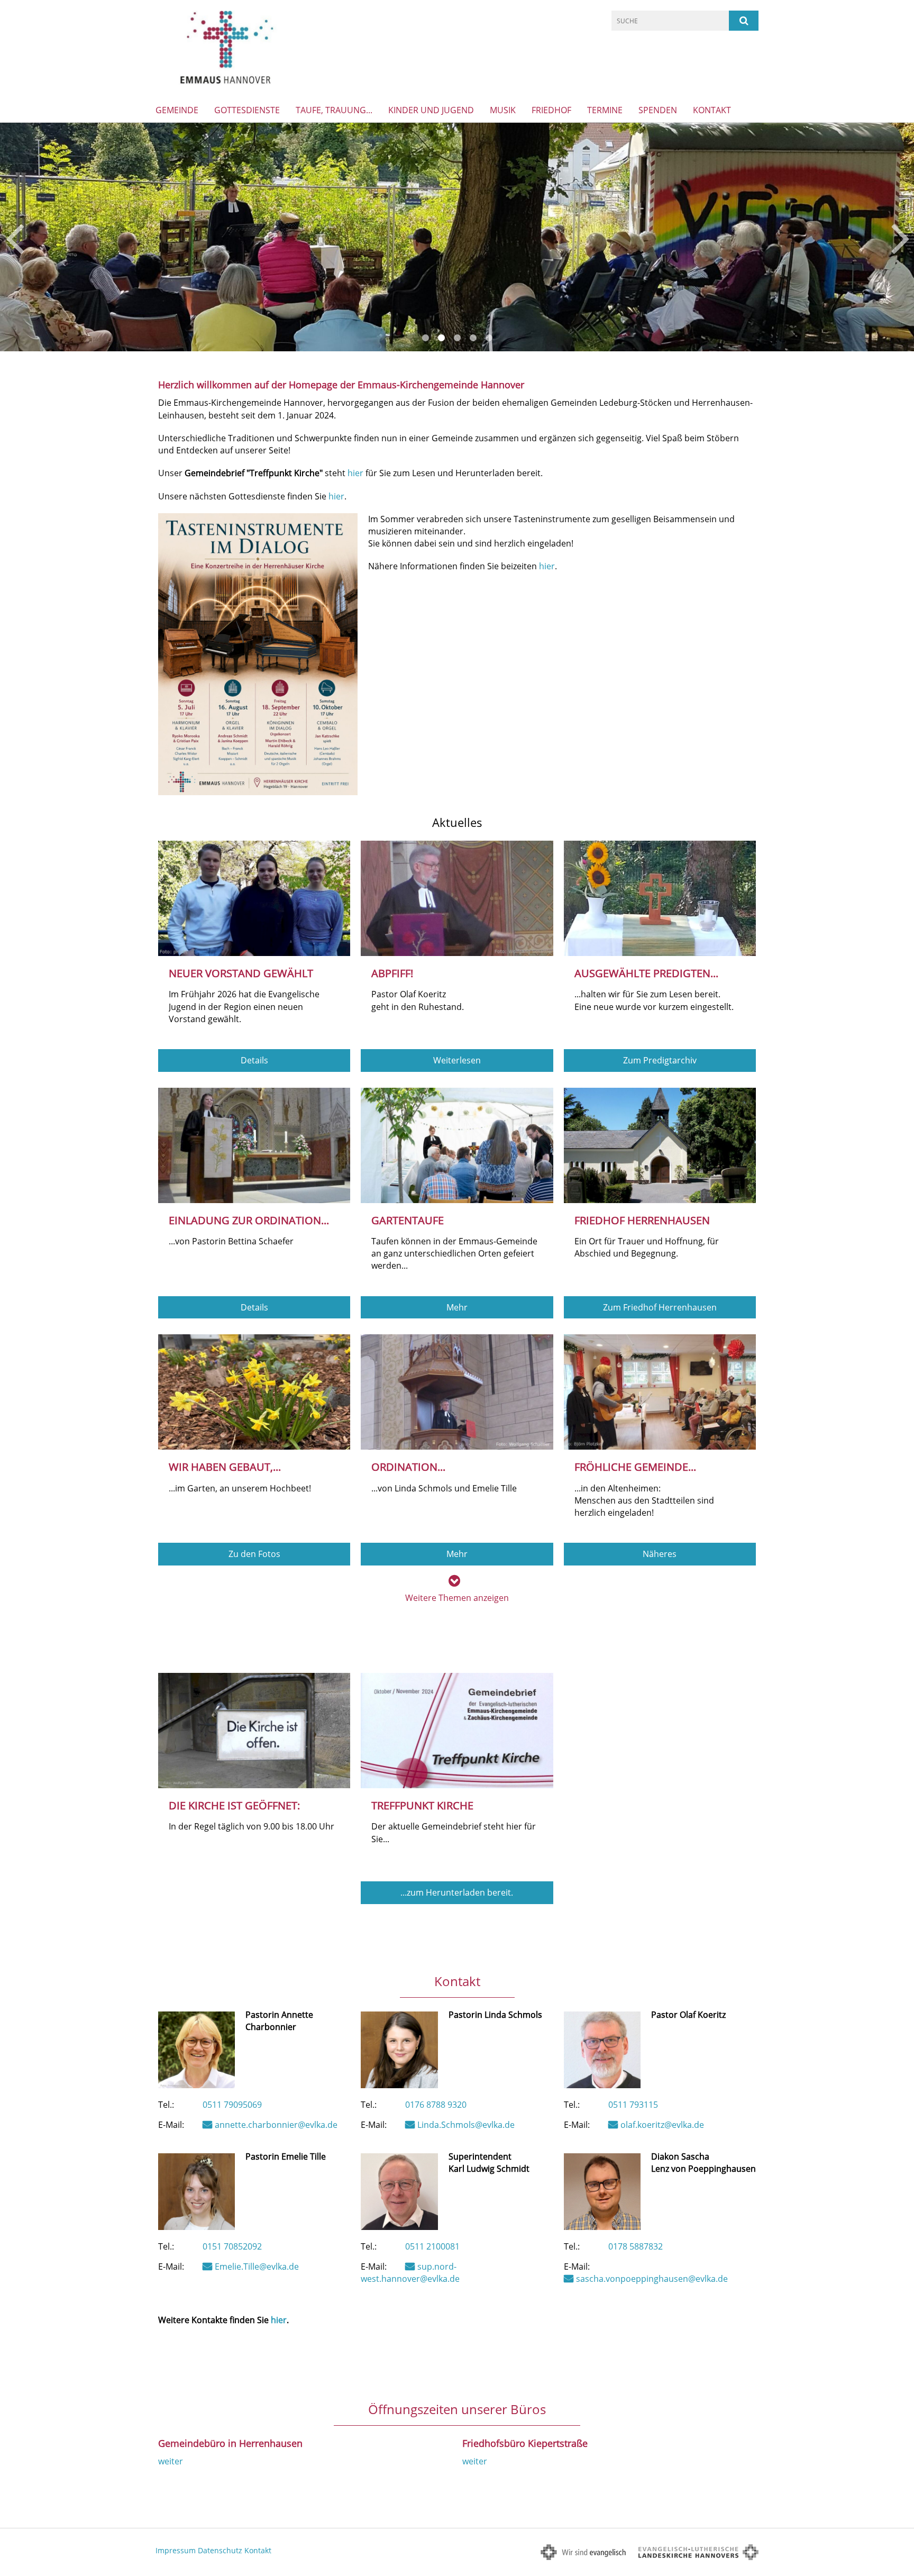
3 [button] (457, 338)
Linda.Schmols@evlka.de (466, 2125)
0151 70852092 (232, 2246)
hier (355, 473)
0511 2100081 (432, 2246)
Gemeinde (177, 110)
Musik (503, 110)
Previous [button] (15, 237)
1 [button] (425, 338)
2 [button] (441, 338)
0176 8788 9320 (436, 2105)
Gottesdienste (247, 110)
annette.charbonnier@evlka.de (276, 2125)
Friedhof (551, 110)
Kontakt (712, 110)
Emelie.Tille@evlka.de (257, 2266)
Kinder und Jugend (431, 110)
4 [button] (473, 338)
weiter (171, 2461)
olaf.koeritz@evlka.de (662, 2125)
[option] (457, 237)
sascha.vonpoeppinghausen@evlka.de (652, 2279)
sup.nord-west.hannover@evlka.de (410, 2273)
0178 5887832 (636, 2246)
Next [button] (901, 237)
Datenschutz (220, 2550)
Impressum (176, 2550)
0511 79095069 (232, 2105)
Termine (605, 110)
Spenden (658, 110)
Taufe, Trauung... (334, 110)
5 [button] (489, 338)
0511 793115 (633, 2105)
